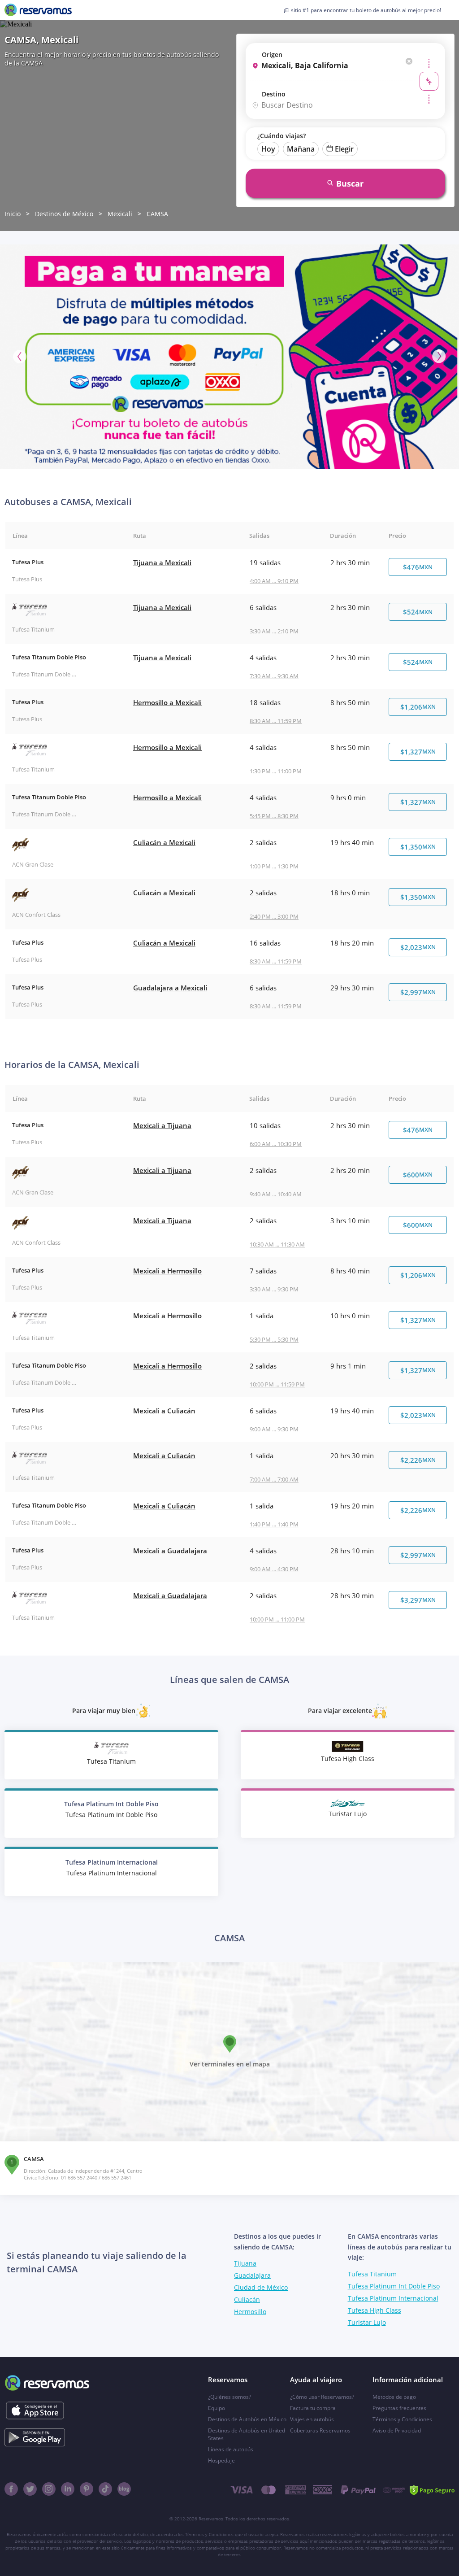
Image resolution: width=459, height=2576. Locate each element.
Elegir (344, 149)
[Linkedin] (68, 2489)
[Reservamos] (38, 10)
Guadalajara (252, 2275)
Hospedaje (221, 2460)
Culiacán (247, 2299)
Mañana (301, 149)
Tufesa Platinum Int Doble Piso (394, 2286)
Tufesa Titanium (372, 2274)
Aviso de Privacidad (397, 2430)
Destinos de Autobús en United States (247, 2434)
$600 (418, 1175)
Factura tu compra (313, 2408)
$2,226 (418, 1460)
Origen (272, 54)
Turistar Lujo (367, 2322)
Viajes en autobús (312, 2419)
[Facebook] (11, 2489)
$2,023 (418, 947)
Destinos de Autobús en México (247, 2419)
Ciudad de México (261, 2287)
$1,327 (418, 752)
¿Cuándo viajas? (281, 136)
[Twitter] (30, 2489)
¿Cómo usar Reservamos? (322, 2397)
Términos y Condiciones (402, 2419)
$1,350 (418, 847)
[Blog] (124, 2489)
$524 (418, 612)
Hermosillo (250, 2312)
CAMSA (157, 214)
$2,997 (418, 992)
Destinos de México (64, 214)
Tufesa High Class (375, 2310)
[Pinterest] (87, 2489)
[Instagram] (49, 2489)
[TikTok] (105, 2489)
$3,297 (418, 1600)
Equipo (217, 2408)
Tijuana (245, 2263)
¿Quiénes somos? (229, 2397)
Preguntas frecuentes (399, 2408)
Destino (274, 94)
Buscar (350, 183)
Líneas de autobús (231, 2449)
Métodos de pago (394, 2397)
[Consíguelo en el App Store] (35, 2410)
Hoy (268, 149)
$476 (418, 567)
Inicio (13, 214)
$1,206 (418, 707)
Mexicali (120, 214)
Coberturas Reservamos (320, 2430)
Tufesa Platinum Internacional (393, 2298)
